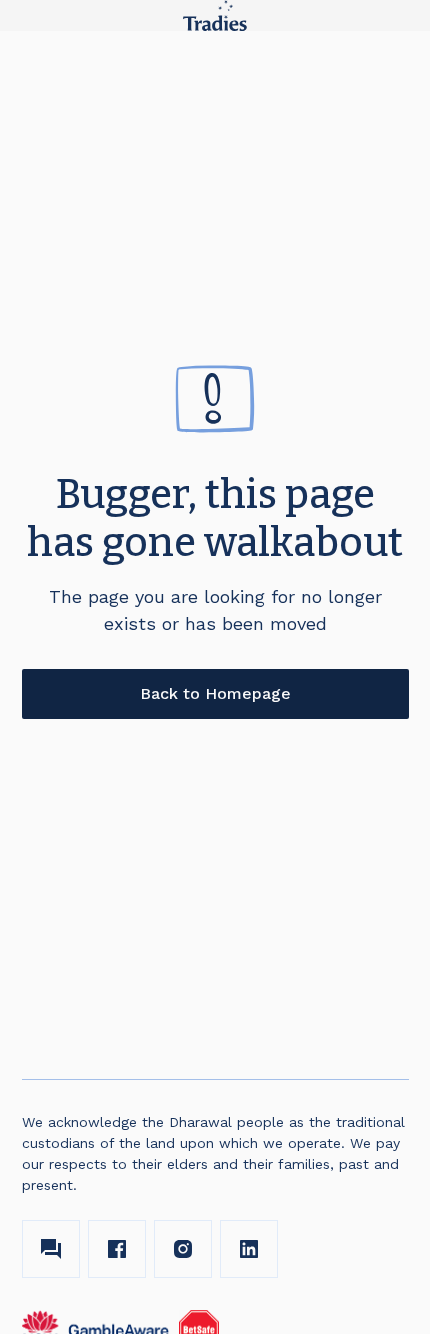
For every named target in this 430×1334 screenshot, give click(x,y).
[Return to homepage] (215, 15)
